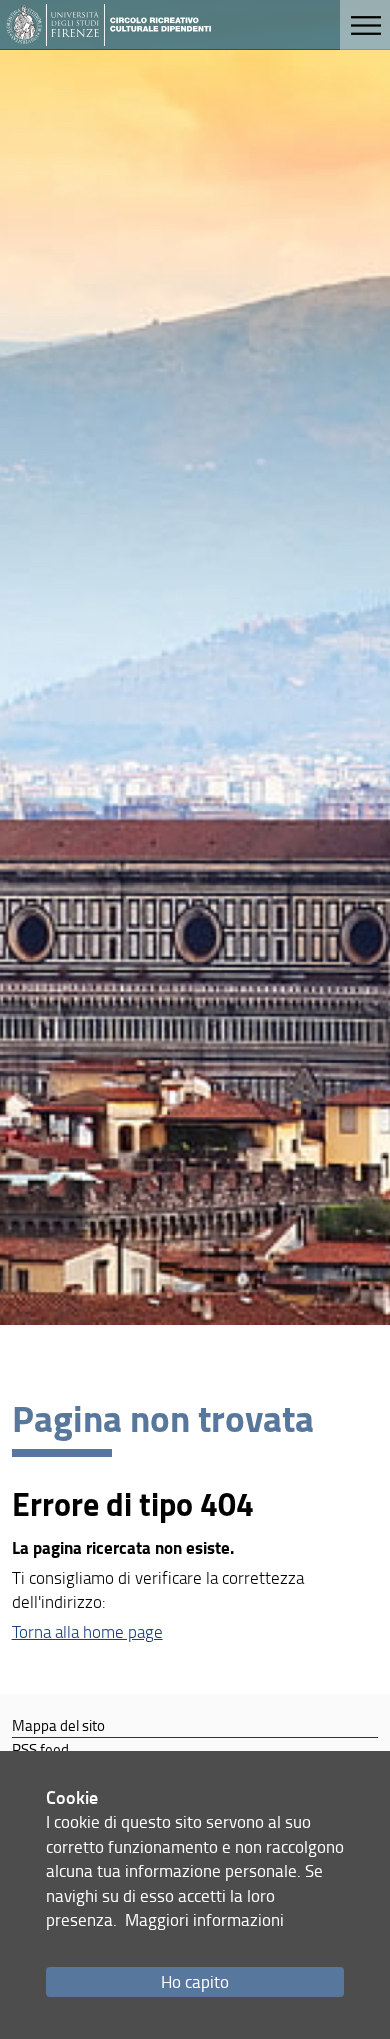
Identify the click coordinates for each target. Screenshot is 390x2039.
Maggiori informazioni (204, 1919)
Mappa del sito (58, 1725)
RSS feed (40, 1749)
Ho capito (195, 1981)
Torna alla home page (87, 1631)
